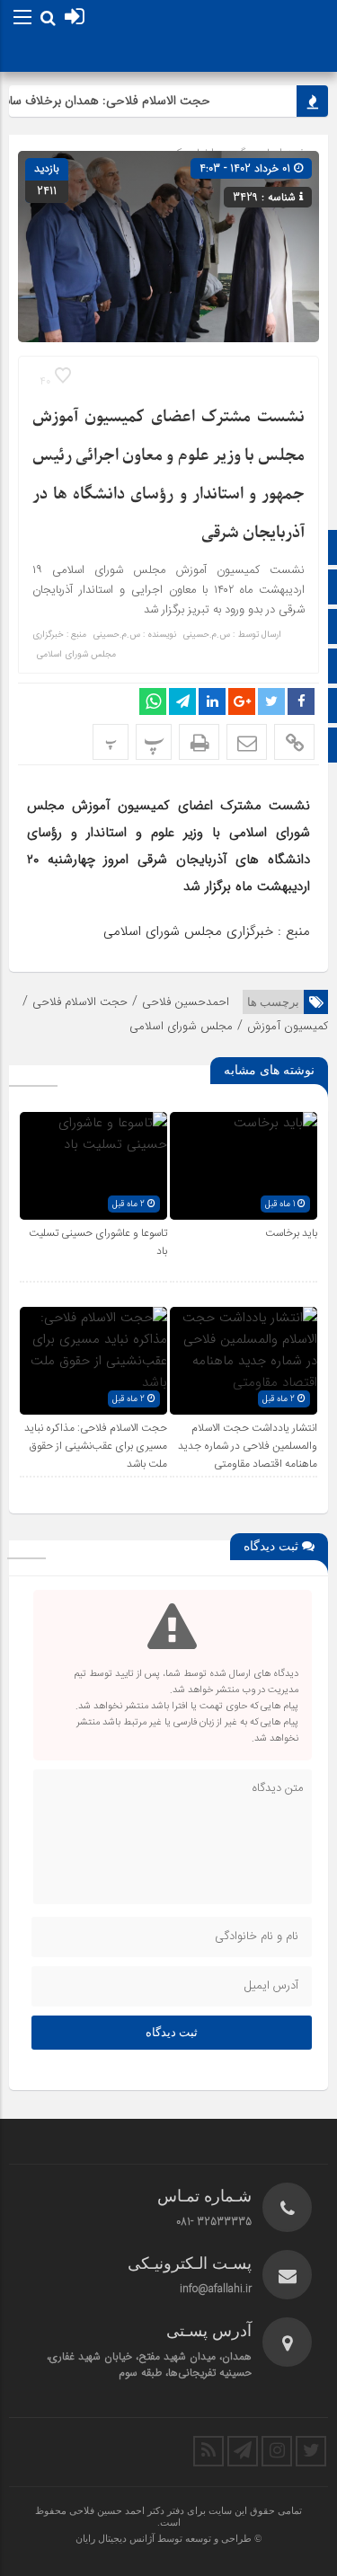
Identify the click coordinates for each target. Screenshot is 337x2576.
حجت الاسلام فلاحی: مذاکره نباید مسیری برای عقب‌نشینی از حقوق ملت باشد (96, 1446)
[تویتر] (311, 2451)
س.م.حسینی (207, 635)
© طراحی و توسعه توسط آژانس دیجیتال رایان (168, 2538)
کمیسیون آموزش (288, 1026)
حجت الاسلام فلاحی (80, 1002)
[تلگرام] (243, 2451)
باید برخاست (291, 1233)
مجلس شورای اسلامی (181, 1026)
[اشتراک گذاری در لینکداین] (212, 701)
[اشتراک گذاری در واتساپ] (153, 701)
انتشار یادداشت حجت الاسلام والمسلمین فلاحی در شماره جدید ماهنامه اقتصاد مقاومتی (248, 1446)
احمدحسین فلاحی (186, 1002)
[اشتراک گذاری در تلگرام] (182, 701)
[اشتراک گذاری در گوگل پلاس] (242, 701)
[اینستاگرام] (277, 2451)
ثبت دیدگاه (172, 2032)
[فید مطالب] (208, 2451)
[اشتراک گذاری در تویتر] (271, 701)
